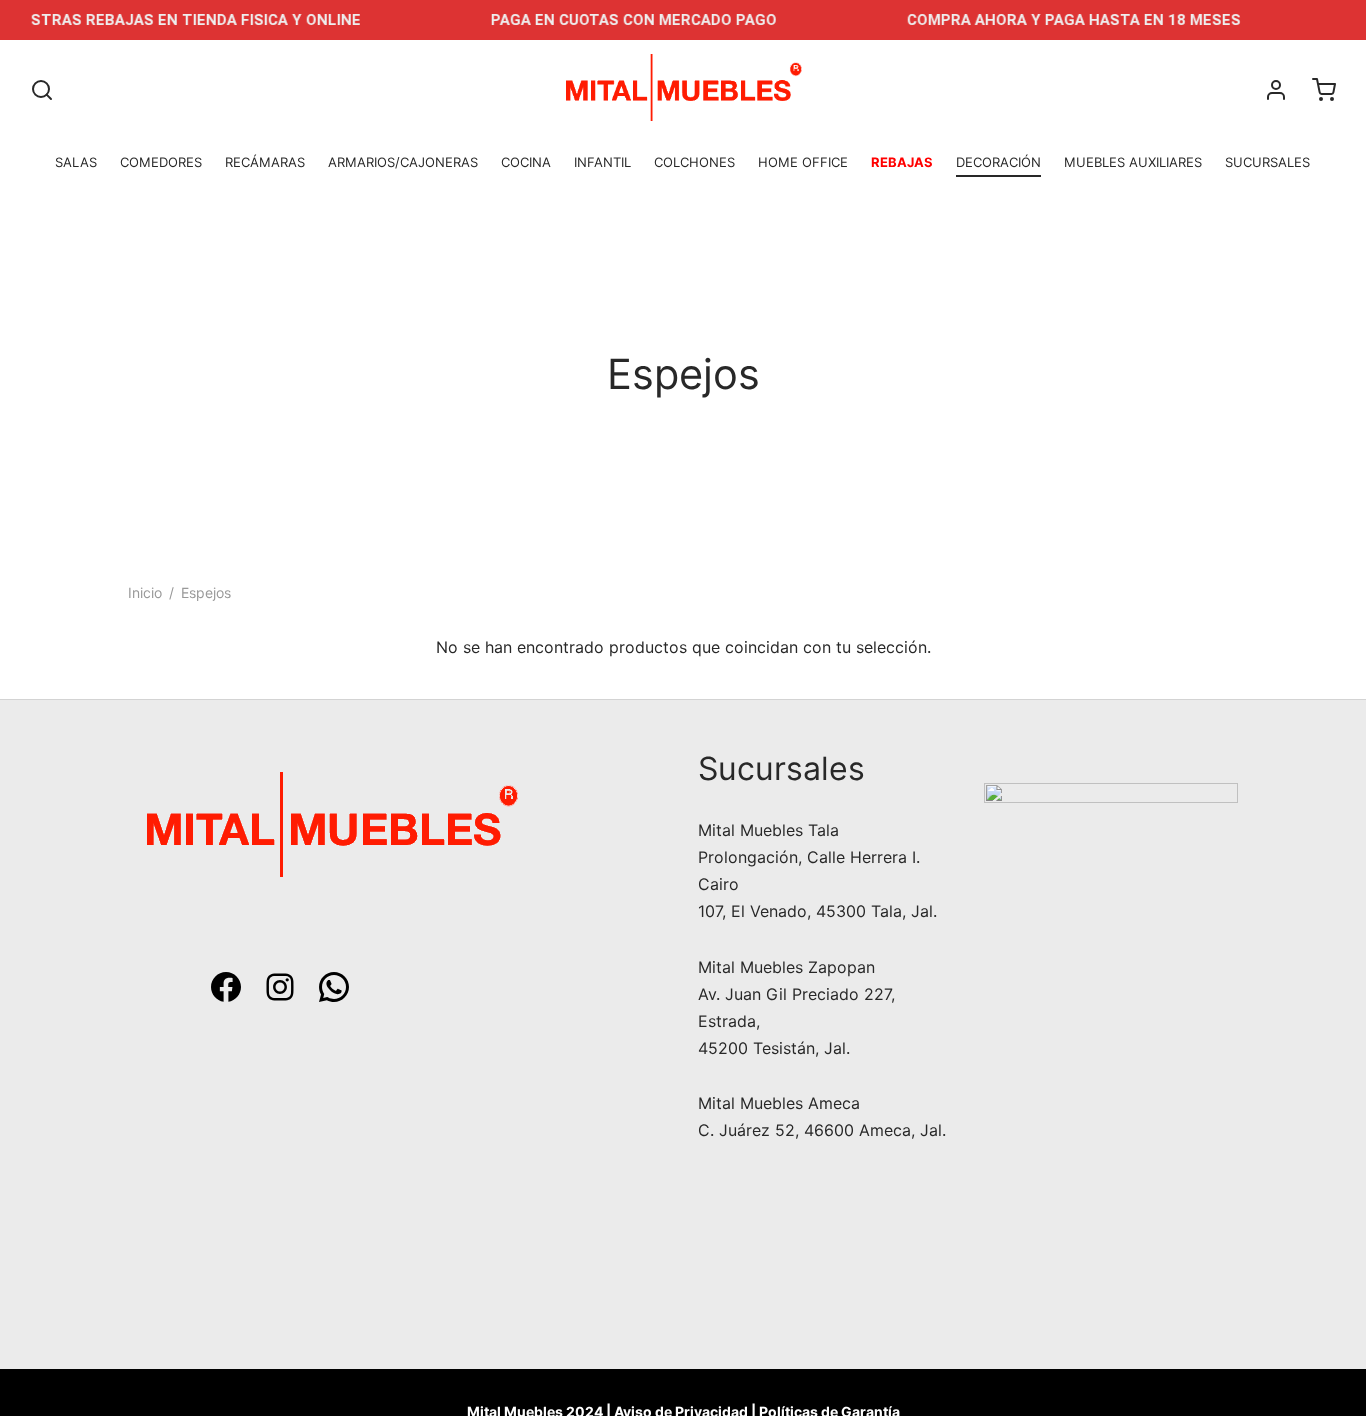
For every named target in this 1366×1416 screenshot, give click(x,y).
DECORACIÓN (998, 162)
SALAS (76, 162)
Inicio (145, 592)
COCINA (526, 162)
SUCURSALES (1267, 162)
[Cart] (1324, 90)
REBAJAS (902, 162)
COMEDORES (161, 162)
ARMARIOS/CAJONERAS (403, 162)
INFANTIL (602, 162)
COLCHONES (694, 162)
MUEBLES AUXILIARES (1133, 162)
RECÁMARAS (265, 162)
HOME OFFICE (803, 162)
